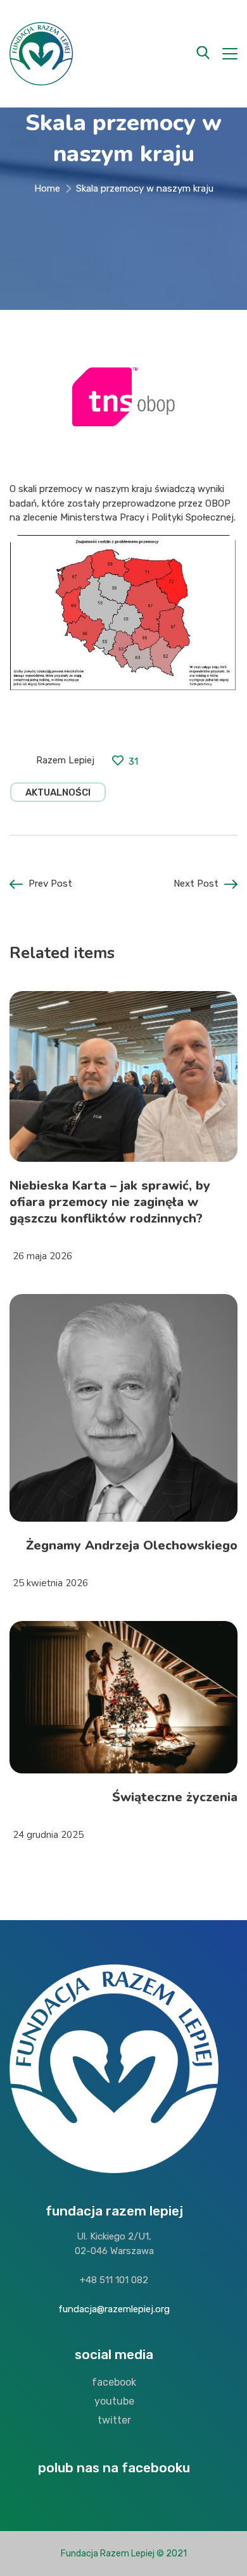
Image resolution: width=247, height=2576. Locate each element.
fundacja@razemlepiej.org (114, 2309)
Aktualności (58, 792)
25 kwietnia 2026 (50, 1583)
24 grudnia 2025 (48, 1835)
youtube (114, 2401)
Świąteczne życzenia (175, 1797)
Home (47, 188)
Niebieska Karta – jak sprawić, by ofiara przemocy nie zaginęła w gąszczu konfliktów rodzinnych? (110, 1202)
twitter (114, 2420)
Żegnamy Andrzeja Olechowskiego (132, 1545)
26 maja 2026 (42, 1256)
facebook (114, 2382)
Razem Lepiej (65, 760)
